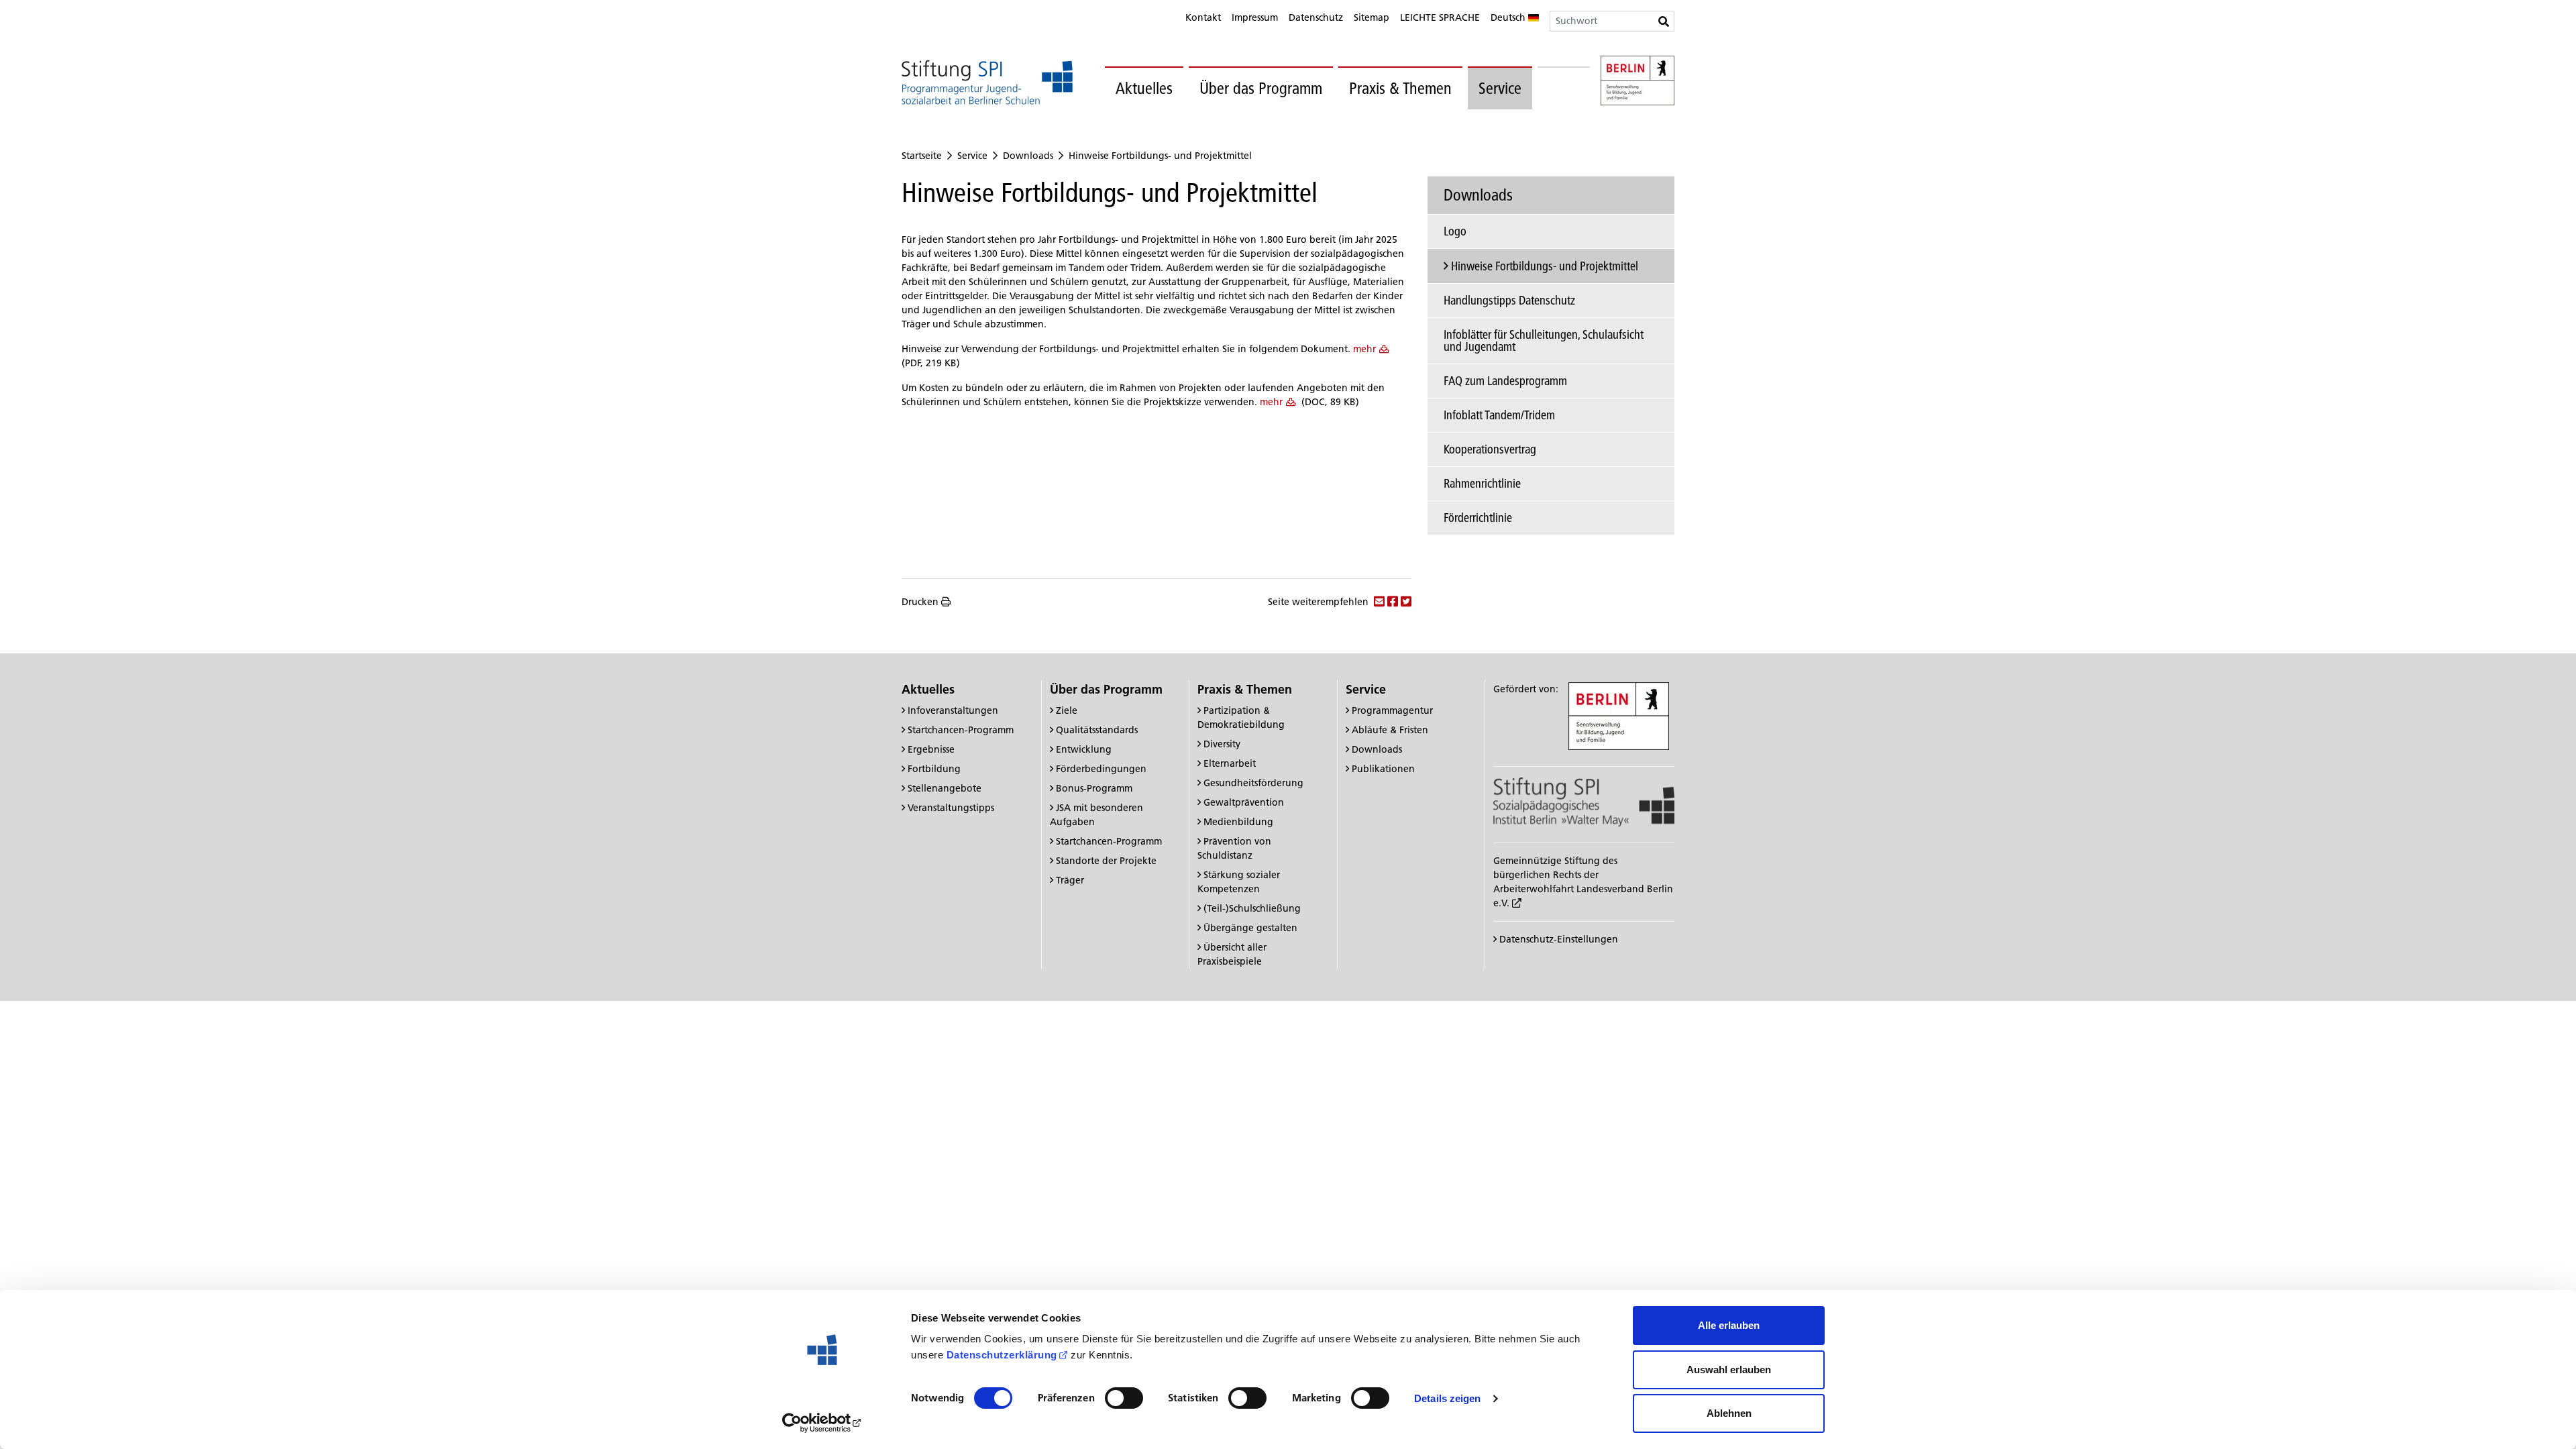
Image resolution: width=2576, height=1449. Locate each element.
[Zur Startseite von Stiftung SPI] (1584, 801)
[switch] (1124, 1398)
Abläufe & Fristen (1390, 730)
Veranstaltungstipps (951, 808)
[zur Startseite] (987, 82)
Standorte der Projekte (1106, 861)
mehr (1364, 349)
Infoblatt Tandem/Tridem (1499, 415)
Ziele (1067, 710)
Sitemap (1372, 17)
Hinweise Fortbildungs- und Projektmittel (1160, 156)
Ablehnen (1729, 1413)
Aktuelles (1144, 88)
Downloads (1028, 156)
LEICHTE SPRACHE (1440, 17)
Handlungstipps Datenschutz (1509, 300)
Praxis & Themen (1400, 88)
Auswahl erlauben (1729, 1370)
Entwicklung (1084, 749)
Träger (1070, 880)
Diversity (1222, 744)
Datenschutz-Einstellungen (1557, 939)
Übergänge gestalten (1250, 928)
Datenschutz (1316, 17)
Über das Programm (1261, 88)
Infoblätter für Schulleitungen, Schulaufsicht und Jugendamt (1544, 340)
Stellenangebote (945, 788)
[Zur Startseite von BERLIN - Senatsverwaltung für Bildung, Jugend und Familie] (1638, 83)
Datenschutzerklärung (1002, 1355)
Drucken (920, 602)
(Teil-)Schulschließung (1252, 908)
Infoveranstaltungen (953, 710)
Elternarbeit (1230, 763)
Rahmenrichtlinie (1482, 483)
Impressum (1255, 17)
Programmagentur (1392, 710)
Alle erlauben (1729, 1325)
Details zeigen (1447, 1398)
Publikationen (1383, 769)
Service (1500, 88)
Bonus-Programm (1094, 788)
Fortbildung (934, 769)
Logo (1455, 231)
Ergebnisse (931, 749)
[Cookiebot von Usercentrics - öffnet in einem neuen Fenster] (822, 1423)
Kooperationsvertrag (1490, 449)
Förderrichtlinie (1478, 518)
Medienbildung (1238, 822)
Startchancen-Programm (961, 730)
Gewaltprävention (1244, 802)
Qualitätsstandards (1097, 730)
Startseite (922, 156)
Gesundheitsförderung (1253, 783)
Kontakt (1203, 17)
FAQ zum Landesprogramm (1505, 381)
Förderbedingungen (1101, 769)
